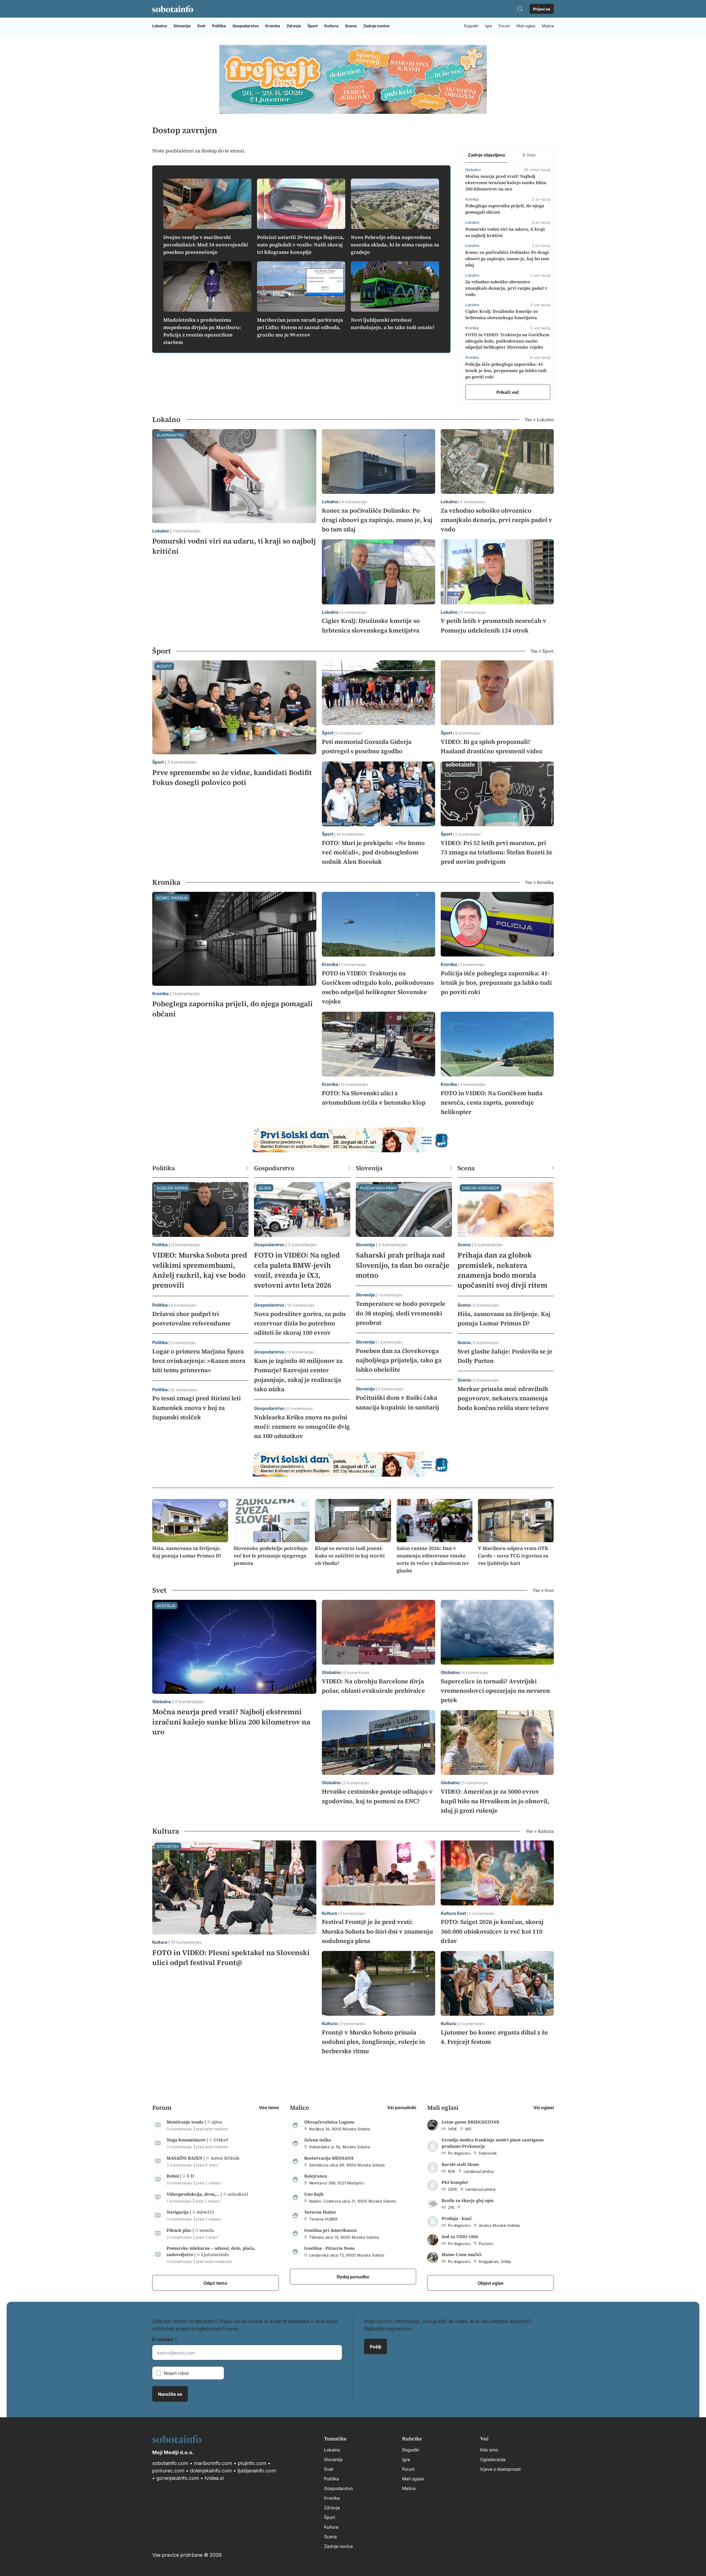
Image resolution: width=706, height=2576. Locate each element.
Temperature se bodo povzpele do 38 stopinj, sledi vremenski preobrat (401, 1313)
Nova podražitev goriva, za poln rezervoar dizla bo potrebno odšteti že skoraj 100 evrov (300, 1323)
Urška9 (221, 2140)
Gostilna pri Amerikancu (330, 2230)
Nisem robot (176, 2373)
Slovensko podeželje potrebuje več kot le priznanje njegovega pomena (271, 1556)
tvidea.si (214, 2478)
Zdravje (294, 26)
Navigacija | (179, 2212)
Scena (351, 26)
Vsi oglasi (544, 2107)
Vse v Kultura (540, 1831)
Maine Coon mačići (462, 2254)
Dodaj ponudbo (353, 2276)
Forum (504, 26)
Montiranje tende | (187, 2122)
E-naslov (163, 2339)
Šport (313, 26)
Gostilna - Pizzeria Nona (329, 2248)
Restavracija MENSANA (329, 2158)
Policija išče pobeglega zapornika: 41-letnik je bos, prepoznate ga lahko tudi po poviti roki (506, 370)
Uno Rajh (314, 2194)
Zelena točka (318, 2140)
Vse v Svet (543, 1590)
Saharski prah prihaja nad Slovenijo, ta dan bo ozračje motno (403, 1265)
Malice (548, 26)
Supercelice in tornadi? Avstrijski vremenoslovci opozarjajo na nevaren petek (495, 1691)
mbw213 (205, 2212)
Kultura (331, 26)
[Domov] (173, 9)
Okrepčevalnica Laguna (329, 2122)
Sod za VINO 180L (460, 2236)
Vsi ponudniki (402, 2107)
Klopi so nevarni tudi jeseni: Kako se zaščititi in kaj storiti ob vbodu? (350, 1556)
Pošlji (375, 2346)
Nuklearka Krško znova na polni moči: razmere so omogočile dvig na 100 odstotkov (302, 1426)
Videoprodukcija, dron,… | (195, 2194)
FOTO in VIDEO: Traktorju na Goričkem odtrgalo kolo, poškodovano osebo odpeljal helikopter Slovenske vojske (507, 341)
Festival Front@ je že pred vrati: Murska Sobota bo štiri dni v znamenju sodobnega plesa (377, 1931)
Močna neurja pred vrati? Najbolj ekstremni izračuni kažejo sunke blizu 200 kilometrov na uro (506, 182)
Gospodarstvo (246, 26)
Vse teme (269, 2107)
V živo (529, 155)
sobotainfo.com (170, 2463)
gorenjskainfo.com (178, 2478)
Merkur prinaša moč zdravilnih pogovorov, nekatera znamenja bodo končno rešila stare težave (503, 1398)
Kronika (273, 26)
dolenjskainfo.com (211, 2470)
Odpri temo (215, 2283)
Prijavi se (542, 9)
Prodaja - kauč (457, 2218)
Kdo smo (489, 2450)
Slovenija (182, 26)
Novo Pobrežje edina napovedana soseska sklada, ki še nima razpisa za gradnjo (395, 245)
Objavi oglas (491, 2283)
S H (191, 2176)
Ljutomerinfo (215, 2254)
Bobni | (175, 2176)
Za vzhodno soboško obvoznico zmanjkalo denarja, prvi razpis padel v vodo (506, 288)
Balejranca (316, 2176)
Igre (489, 26)
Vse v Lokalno (539, 419)
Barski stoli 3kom (460, 2164)
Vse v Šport (542, 651)
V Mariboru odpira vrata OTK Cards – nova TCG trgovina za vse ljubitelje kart (513, 1556)
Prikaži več (508, 392)
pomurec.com (168, 2470)
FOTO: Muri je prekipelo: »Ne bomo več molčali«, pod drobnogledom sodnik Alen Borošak (373, 852)
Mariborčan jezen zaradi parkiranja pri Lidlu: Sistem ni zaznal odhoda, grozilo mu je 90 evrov (300, 327)
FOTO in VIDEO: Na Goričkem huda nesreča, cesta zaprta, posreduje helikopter (492, 1102)
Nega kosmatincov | (188, 2140)
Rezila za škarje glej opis (468, 2200)
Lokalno (160, 26)
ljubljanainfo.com (257, 2470)
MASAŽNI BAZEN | (186, 2158)
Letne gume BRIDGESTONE (470, 2122)
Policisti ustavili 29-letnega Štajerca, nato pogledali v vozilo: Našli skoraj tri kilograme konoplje (301, 245)
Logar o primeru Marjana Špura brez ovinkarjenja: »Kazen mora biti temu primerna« (199, 1361)
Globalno (162, 1701)
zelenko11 (238, 2194)
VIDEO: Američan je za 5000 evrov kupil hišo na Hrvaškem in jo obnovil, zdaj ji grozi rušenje (495, 1801)
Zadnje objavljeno (486, 155)
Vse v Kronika (539, 882)
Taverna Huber (320, 2212)
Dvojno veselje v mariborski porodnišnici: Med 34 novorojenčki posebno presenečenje (206, 245)
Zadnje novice (376, 26)
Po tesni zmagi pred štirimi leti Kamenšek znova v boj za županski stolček (196, 1407)
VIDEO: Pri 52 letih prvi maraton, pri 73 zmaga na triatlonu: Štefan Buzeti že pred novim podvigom (497, 852)
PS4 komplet (455, 2182)
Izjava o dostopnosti (500, 2469)
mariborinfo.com (213, 2463)
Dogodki (471, 26)
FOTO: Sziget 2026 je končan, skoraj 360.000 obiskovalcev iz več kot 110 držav (492, 1931)
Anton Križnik (225, 2158)
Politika (219, 26)
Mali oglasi (526, 26)
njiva (217, 2122)
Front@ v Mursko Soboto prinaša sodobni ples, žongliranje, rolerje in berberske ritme (373, 2042)
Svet (201, 26)
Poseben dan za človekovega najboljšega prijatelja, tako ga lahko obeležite (399, 1360)
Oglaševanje (493, 2459)
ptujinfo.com (252, 2463)
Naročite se (170, 2394)
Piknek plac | (181, 2230)
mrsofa (207, 2230)
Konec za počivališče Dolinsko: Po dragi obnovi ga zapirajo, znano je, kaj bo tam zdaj (507, 259)
